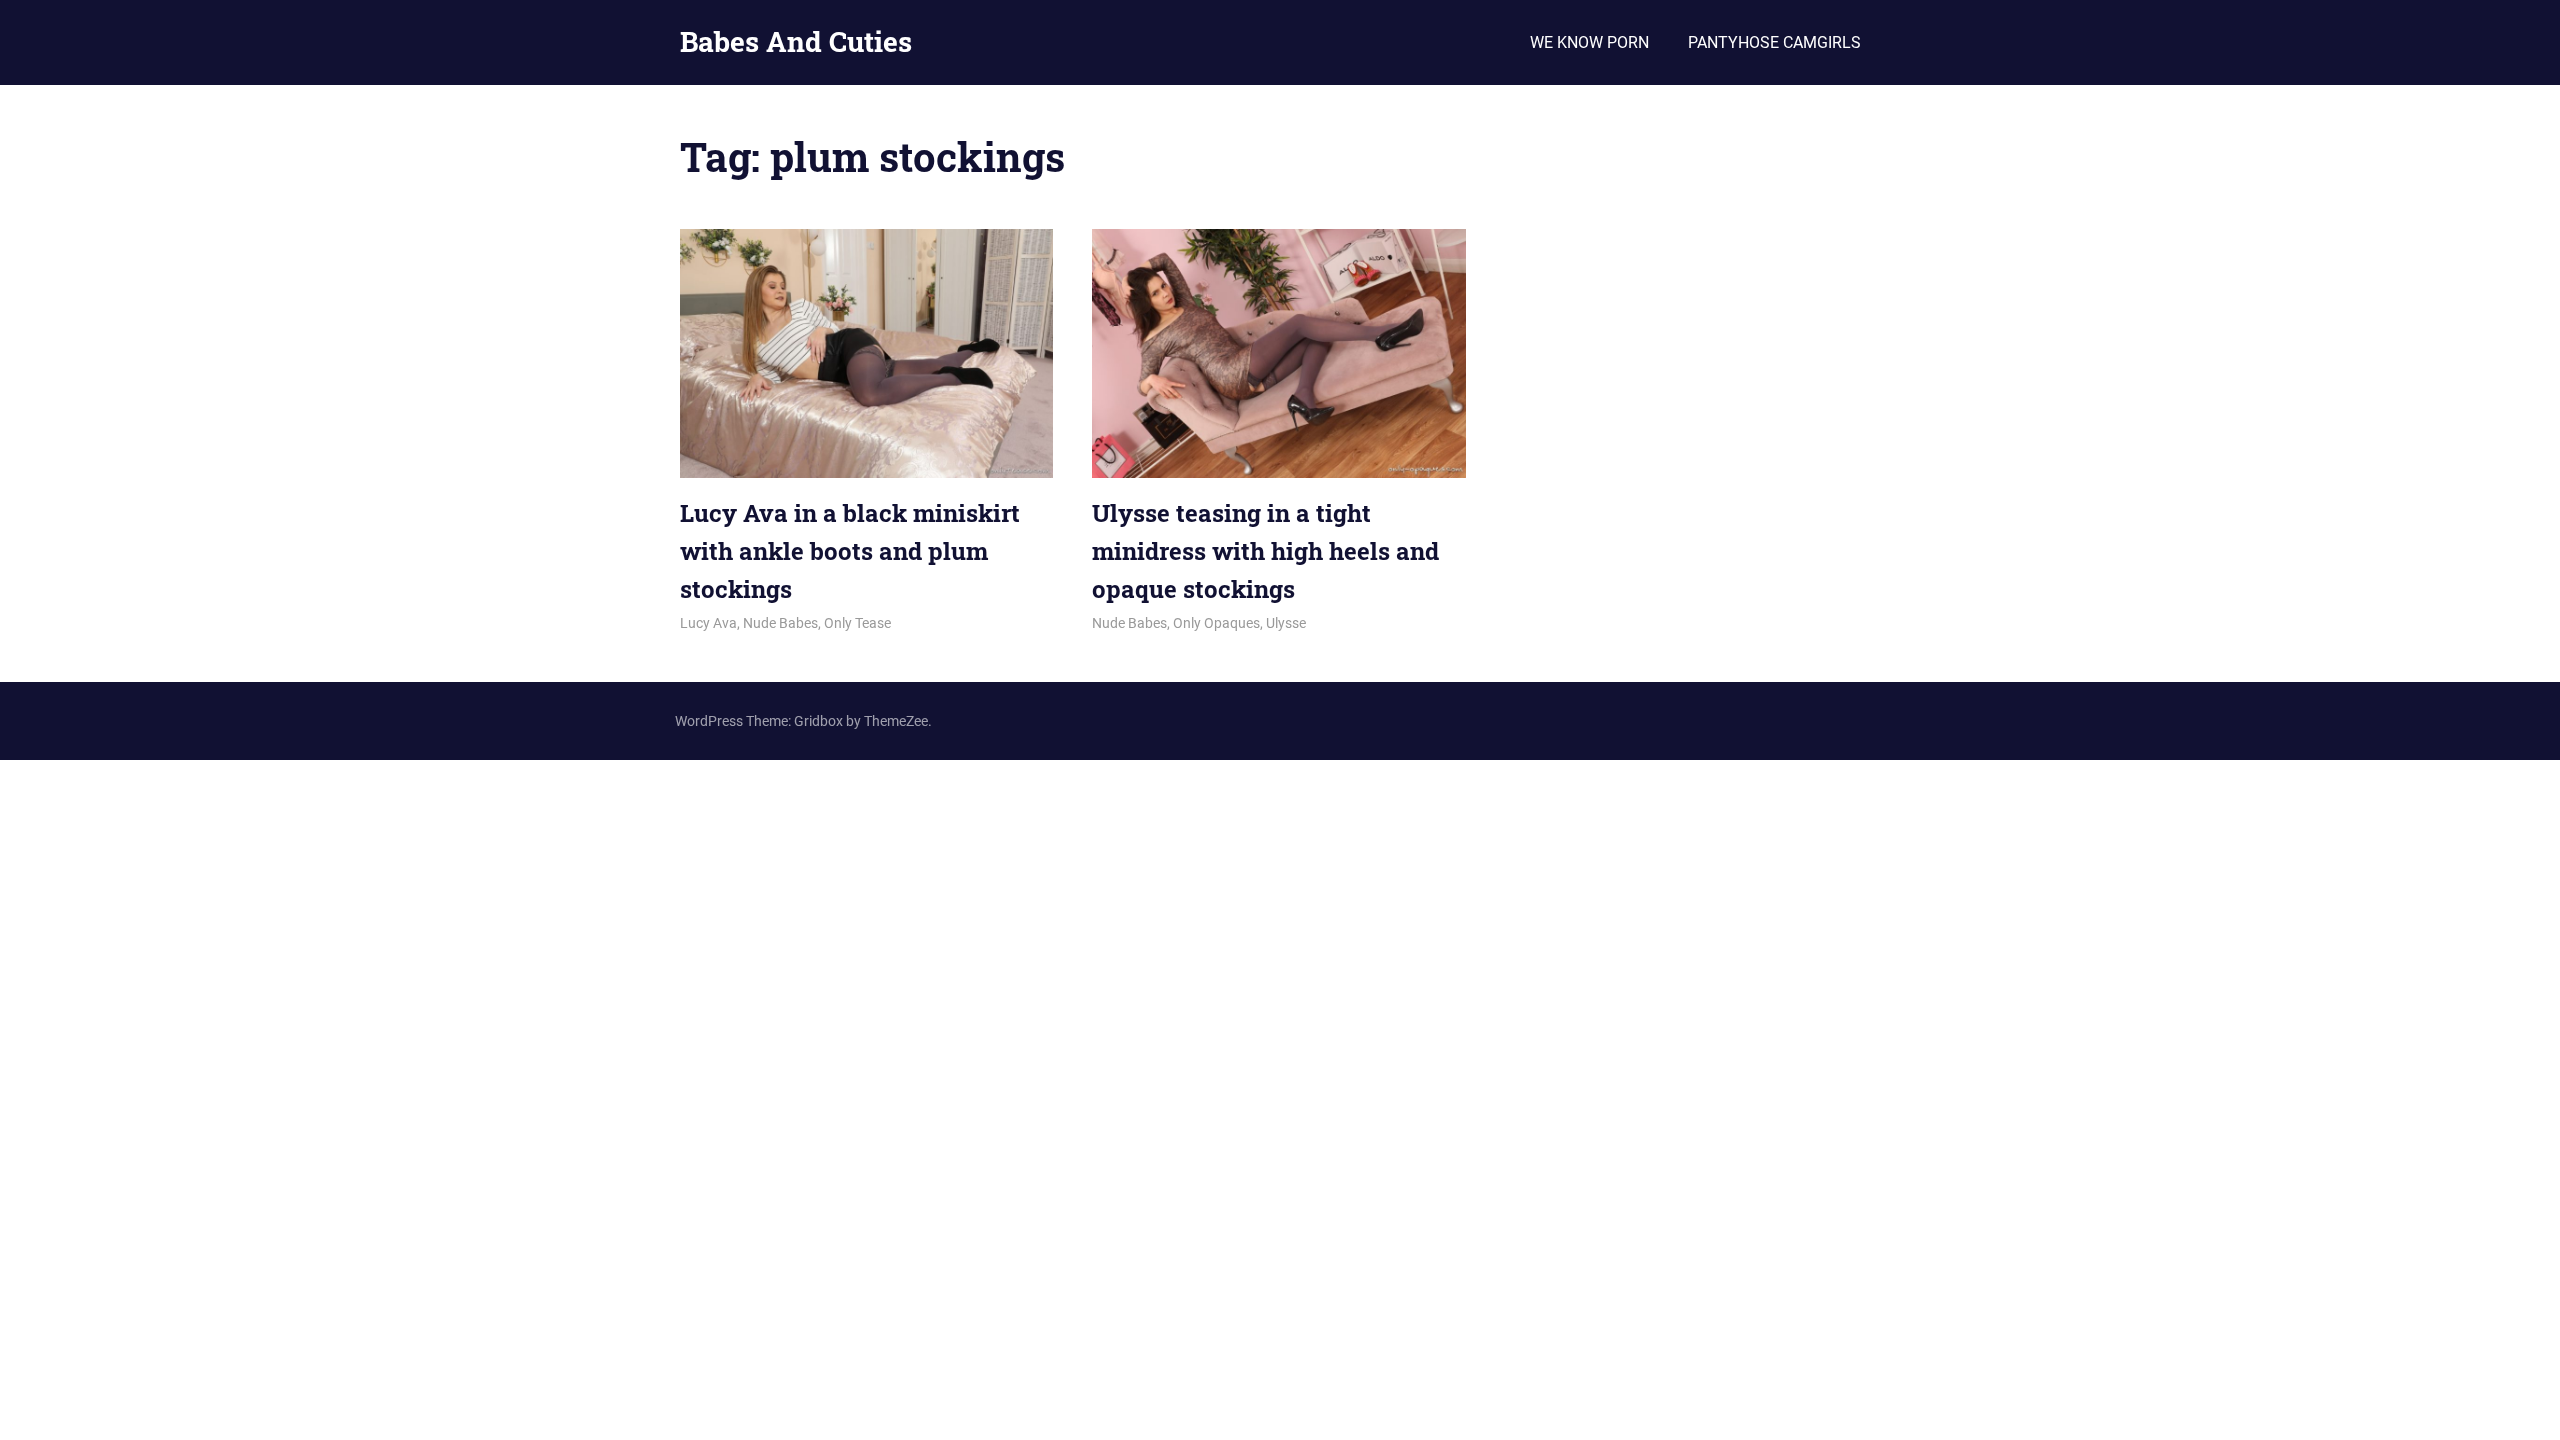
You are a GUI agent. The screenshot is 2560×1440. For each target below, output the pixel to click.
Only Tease (857, 623)
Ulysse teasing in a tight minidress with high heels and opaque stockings (1265, 551)
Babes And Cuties (796, 41)
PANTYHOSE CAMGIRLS (1774, 42)
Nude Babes (780, 623)
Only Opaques (1216, 623)
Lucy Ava (708, 623)
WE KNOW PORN (1589, 42)
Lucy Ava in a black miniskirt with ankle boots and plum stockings (850, 551)
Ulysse (1286, 623)
